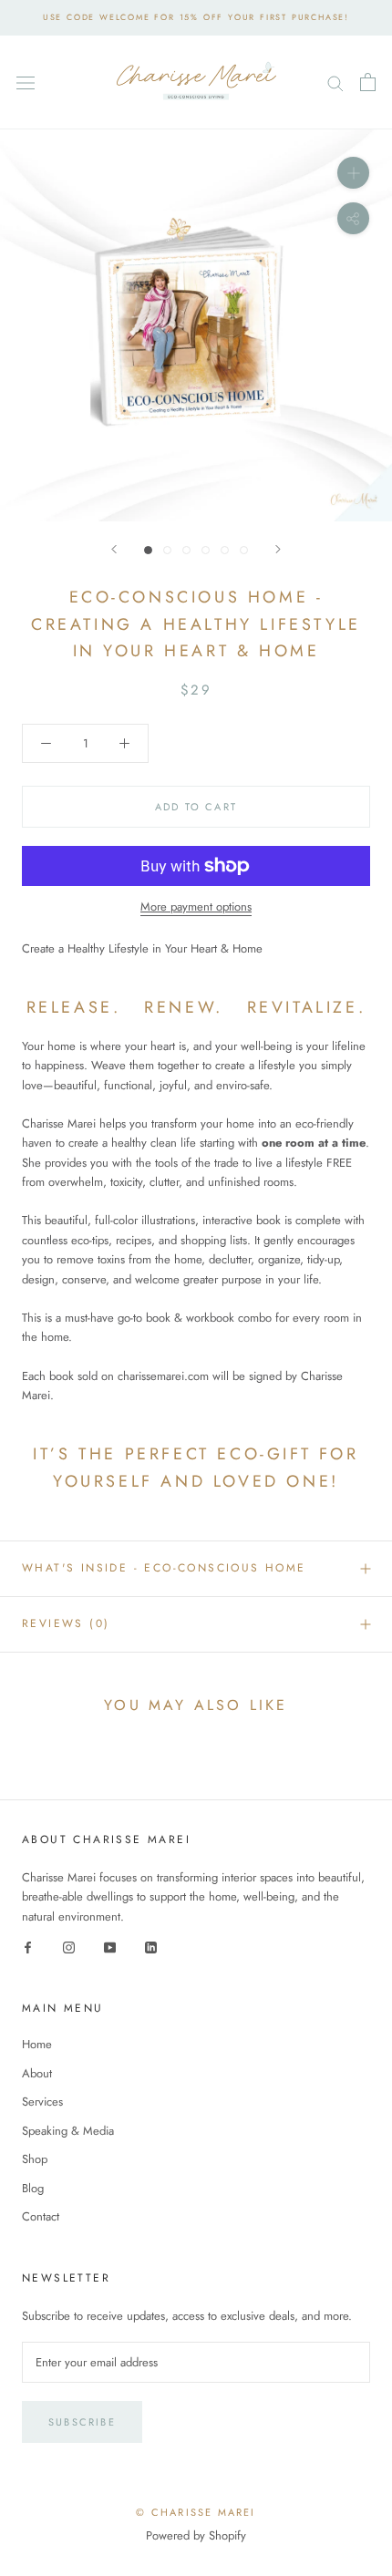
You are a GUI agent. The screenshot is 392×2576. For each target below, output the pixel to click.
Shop (35, 2159)
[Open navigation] (26, 82)
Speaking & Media (68, 2131)
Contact (41, 2216)
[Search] (335, 82)
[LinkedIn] (151, 1946)
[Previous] (114, 549)
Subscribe (82, 2422)
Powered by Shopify (196, 2535)
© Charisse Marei (196, 2512)
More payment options (196, 907)
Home (37, 2044)
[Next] (278, 549)
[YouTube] (110, 1946)
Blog (33, 2188)
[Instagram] (69, 1946)
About (37, 2073)
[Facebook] (28, 1946)
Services (42, 2102)
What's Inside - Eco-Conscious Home (164, 1568)
